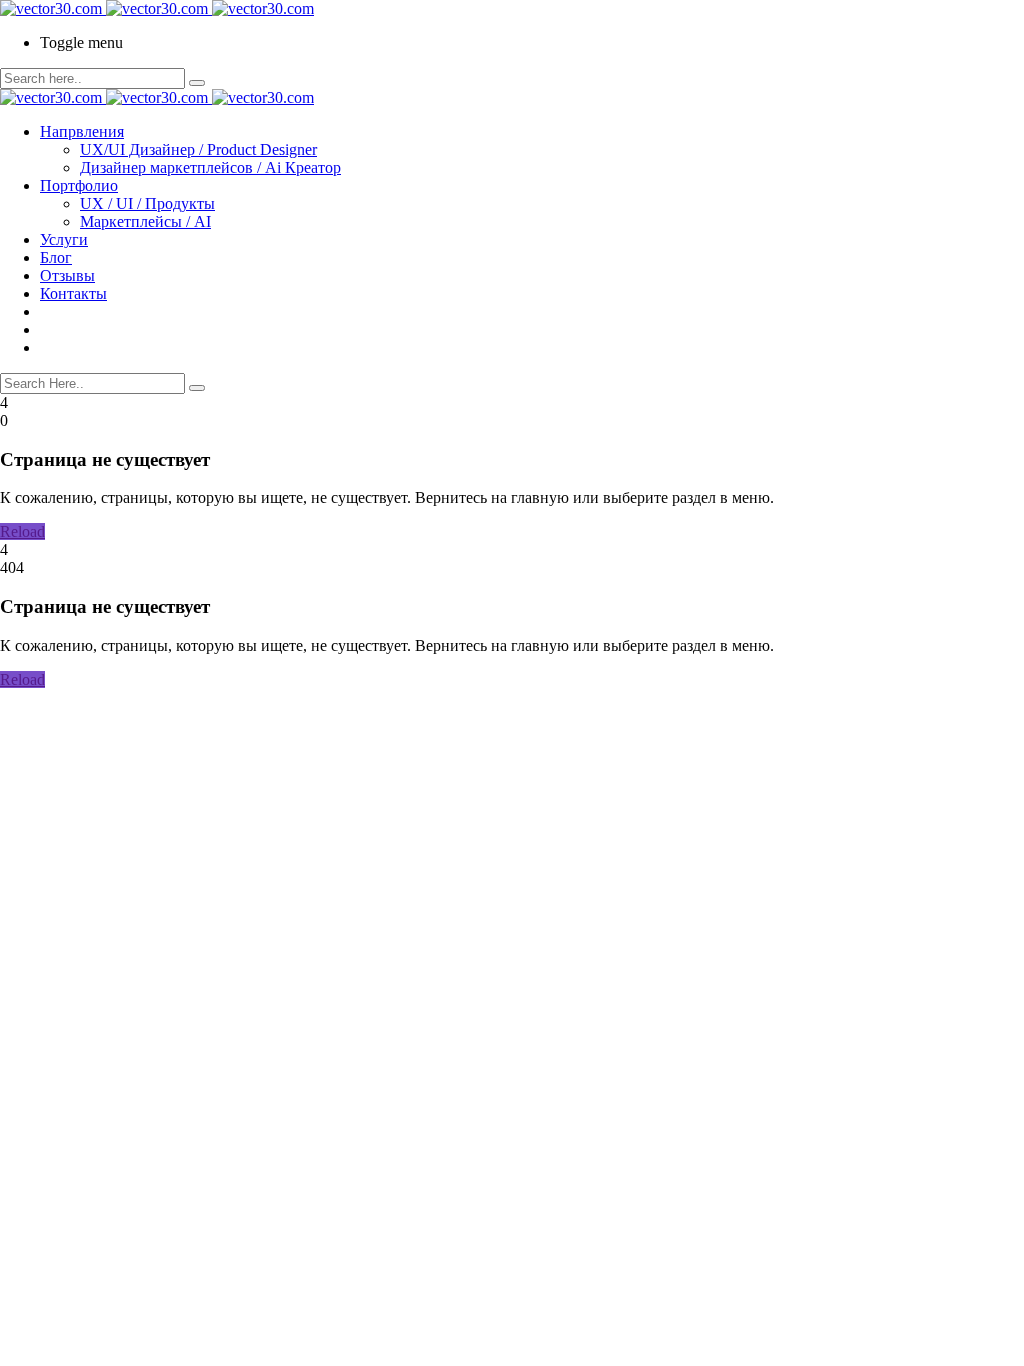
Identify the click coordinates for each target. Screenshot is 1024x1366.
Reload (22, 531)
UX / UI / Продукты (147, 203)
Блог (56, 257)
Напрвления (82, 131)
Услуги (64, 239)
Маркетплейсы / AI (145, 221)
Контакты (73, 293)
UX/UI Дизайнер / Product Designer (198, 149)
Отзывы (67, 275)
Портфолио (79, 185)
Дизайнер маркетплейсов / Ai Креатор (210, 167)
